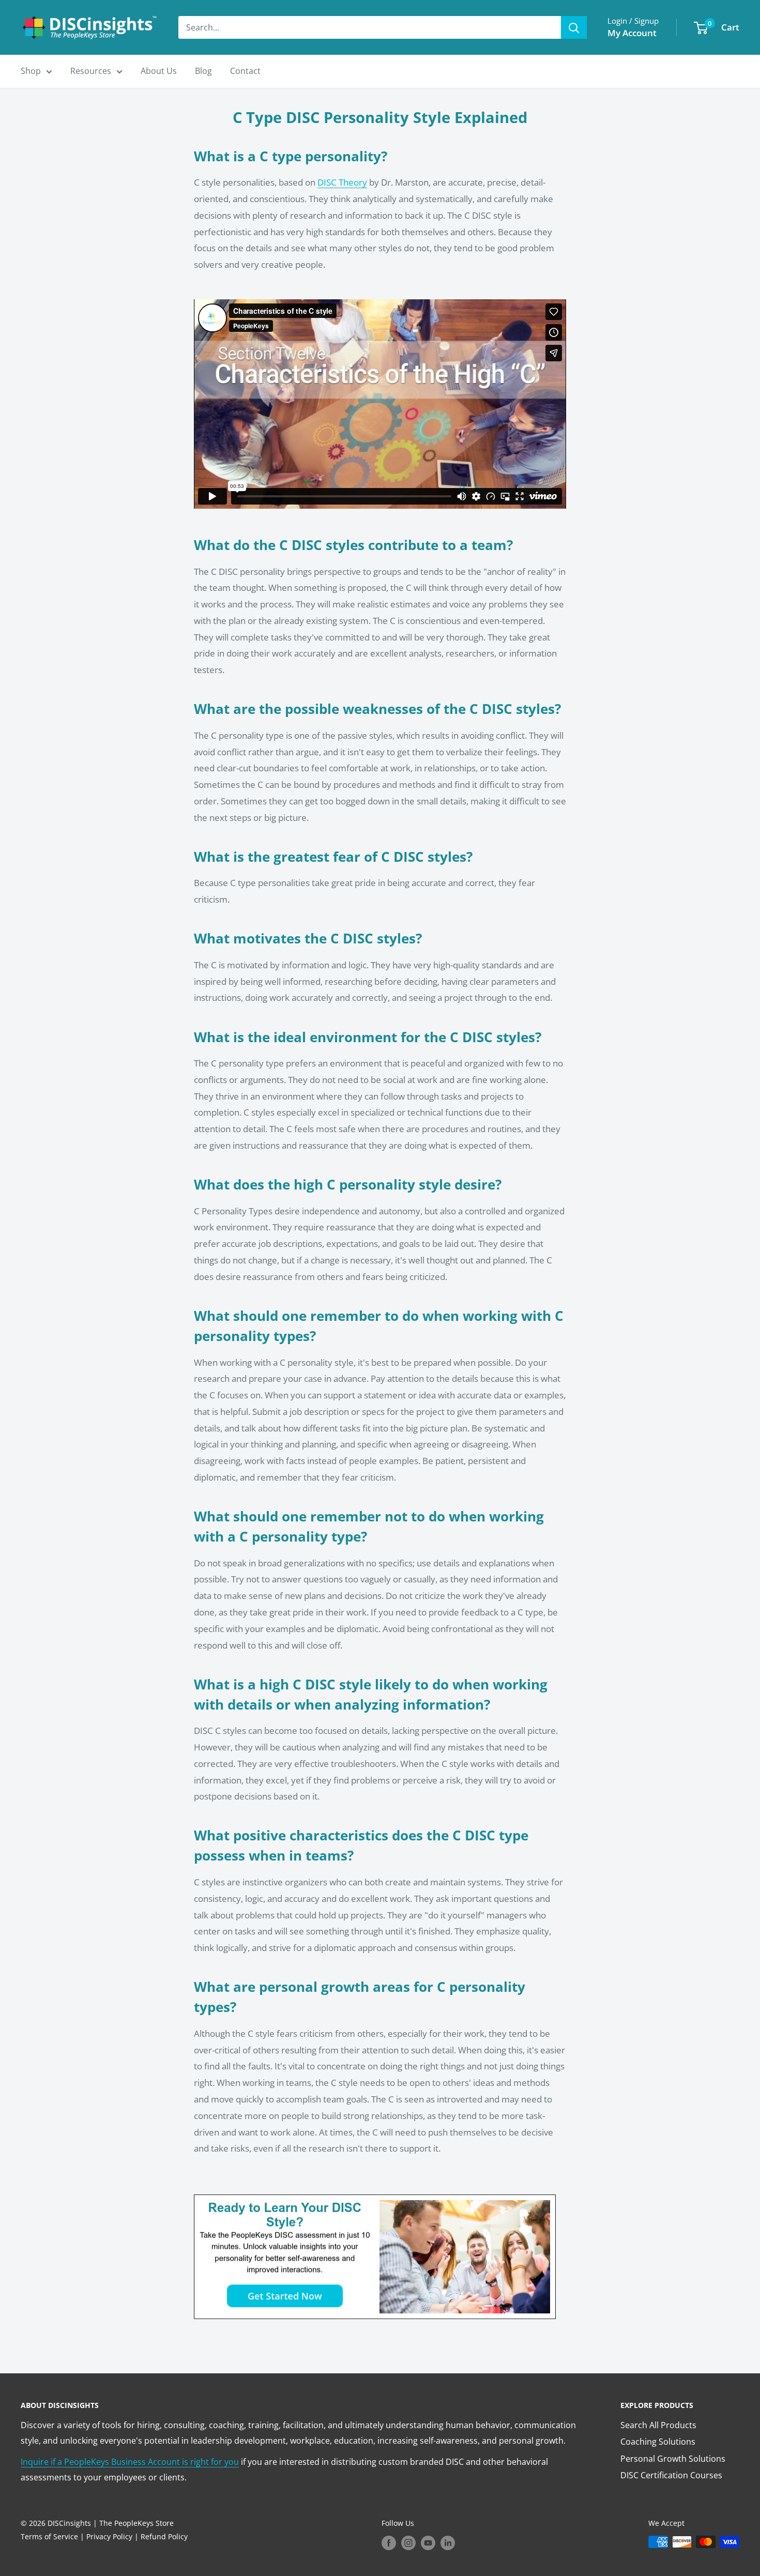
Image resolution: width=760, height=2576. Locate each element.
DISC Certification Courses (671, 2475)
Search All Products (658, 2425)
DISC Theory (342, 182)
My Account (632, 33)
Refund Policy (164, 2536)
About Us (159, 71)
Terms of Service (49, 2536)
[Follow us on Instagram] (408, 2543)
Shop (31, 71)
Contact (245, 71)
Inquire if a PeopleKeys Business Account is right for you (130, 2462)
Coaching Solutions (658, 2442)
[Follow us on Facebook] (389, 2543)
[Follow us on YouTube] (428, 2543)
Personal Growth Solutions (673, 2459)
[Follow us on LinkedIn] (448, 2543)
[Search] (574, 27)
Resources (91, 71)
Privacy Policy (109, 2536)
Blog (203, 71)
